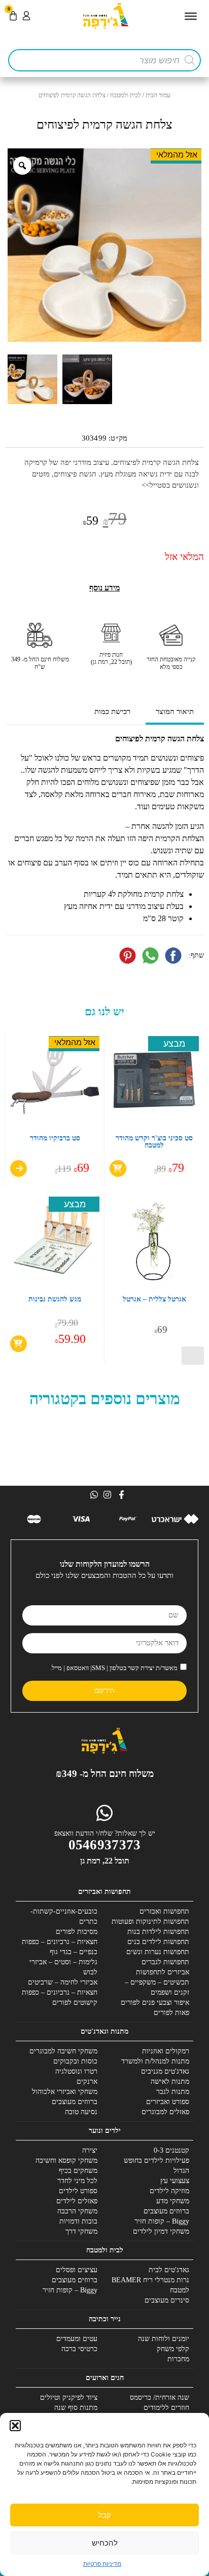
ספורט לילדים (78, 2191)
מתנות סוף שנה (76, 2408)
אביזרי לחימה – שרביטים (63, 1982)
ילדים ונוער (105, 2131)
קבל (104, 2515)
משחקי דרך (81, 2231)
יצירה (90, 2150)
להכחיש (105, 2543)
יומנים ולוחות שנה (164, 2339)
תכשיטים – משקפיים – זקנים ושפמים (157, 1987)
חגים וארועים (105, 2378)
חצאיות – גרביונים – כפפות (60, 1942)
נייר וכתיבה (105, 2319)
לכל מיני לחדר (77, 2181)
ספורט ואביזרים (168, 2102)
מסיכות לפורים (77, 1932)
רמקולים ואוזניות (166, 2051)
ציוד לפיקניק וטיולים (69, 2397)
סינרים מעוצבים (167, 2300)
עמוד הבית (158, 95)
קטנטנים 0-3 (171, 2150)
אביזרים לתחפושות (163, 1972)
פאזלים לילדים (77, 2201)
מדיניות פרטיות (102, 2564)
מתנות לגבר (173, 2092)
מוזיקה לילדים (169, 2191)
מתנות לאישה (170, 2082)
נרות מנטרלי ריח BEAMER (150, 2280)
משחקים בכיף (78, 2171)
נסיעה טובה (81, 2112)
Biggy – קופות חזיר (162, 2221)
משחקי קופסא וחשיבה (66, 2161)
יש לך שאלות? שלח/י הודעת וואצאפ (105, 1833)
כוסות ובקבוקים (75, 2061)
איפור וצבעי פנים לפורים (155, 2003)
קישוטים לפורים (75, 2003)
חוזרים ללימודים (166, 2408)
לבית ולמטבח (126, 95)
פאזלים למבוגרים (165, 2112)
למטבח (180, 2290)
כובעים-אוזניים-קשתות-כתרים (64, 1916)
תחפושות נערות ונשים (158, 1952)
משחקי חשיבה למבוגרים (63, 2051)
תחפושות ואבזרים (164, 1911)
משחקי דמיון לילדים (161, 2231)
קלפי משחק (173, 2349)
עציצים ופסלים (77, 2270)
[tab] (175, 713)
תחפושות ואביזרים (104, 1892)
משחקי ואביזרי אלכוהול (65, 2092)
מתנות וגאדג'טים (104, 2031)
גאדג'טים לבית (169, 2270)
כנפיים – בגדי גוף (74, 1952)
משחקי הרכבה (77, 2211)
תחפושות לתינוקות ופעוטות (150, 1921)
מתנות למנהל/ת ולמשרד (155, 2061)
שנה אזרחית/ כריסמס (160, 2397)
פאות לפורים (171, 2013)
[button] (15, 2426)
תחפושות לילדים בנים (158, 1942)
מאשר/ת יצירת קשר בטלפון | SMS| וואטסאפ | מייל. (114, 1668)
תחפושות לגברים (165, 1962)
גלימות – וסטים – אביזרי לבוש (63, 1967)
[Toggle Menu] (191, 16)
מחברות (178, 2359)
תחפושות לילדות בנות (158, 1932)
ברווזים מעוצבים (75, 2102)
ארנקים (87, 2082)
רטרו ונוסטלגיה (76, 2071)
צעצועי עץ (175, 2181)
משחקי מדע (173, 2201)
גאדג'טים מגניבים (165, 2071)
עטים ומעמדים (77, 2339)
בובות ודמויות (78, 2221)
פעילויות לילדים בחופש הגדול (156, 2166)
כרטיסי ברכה (79, 2349)
